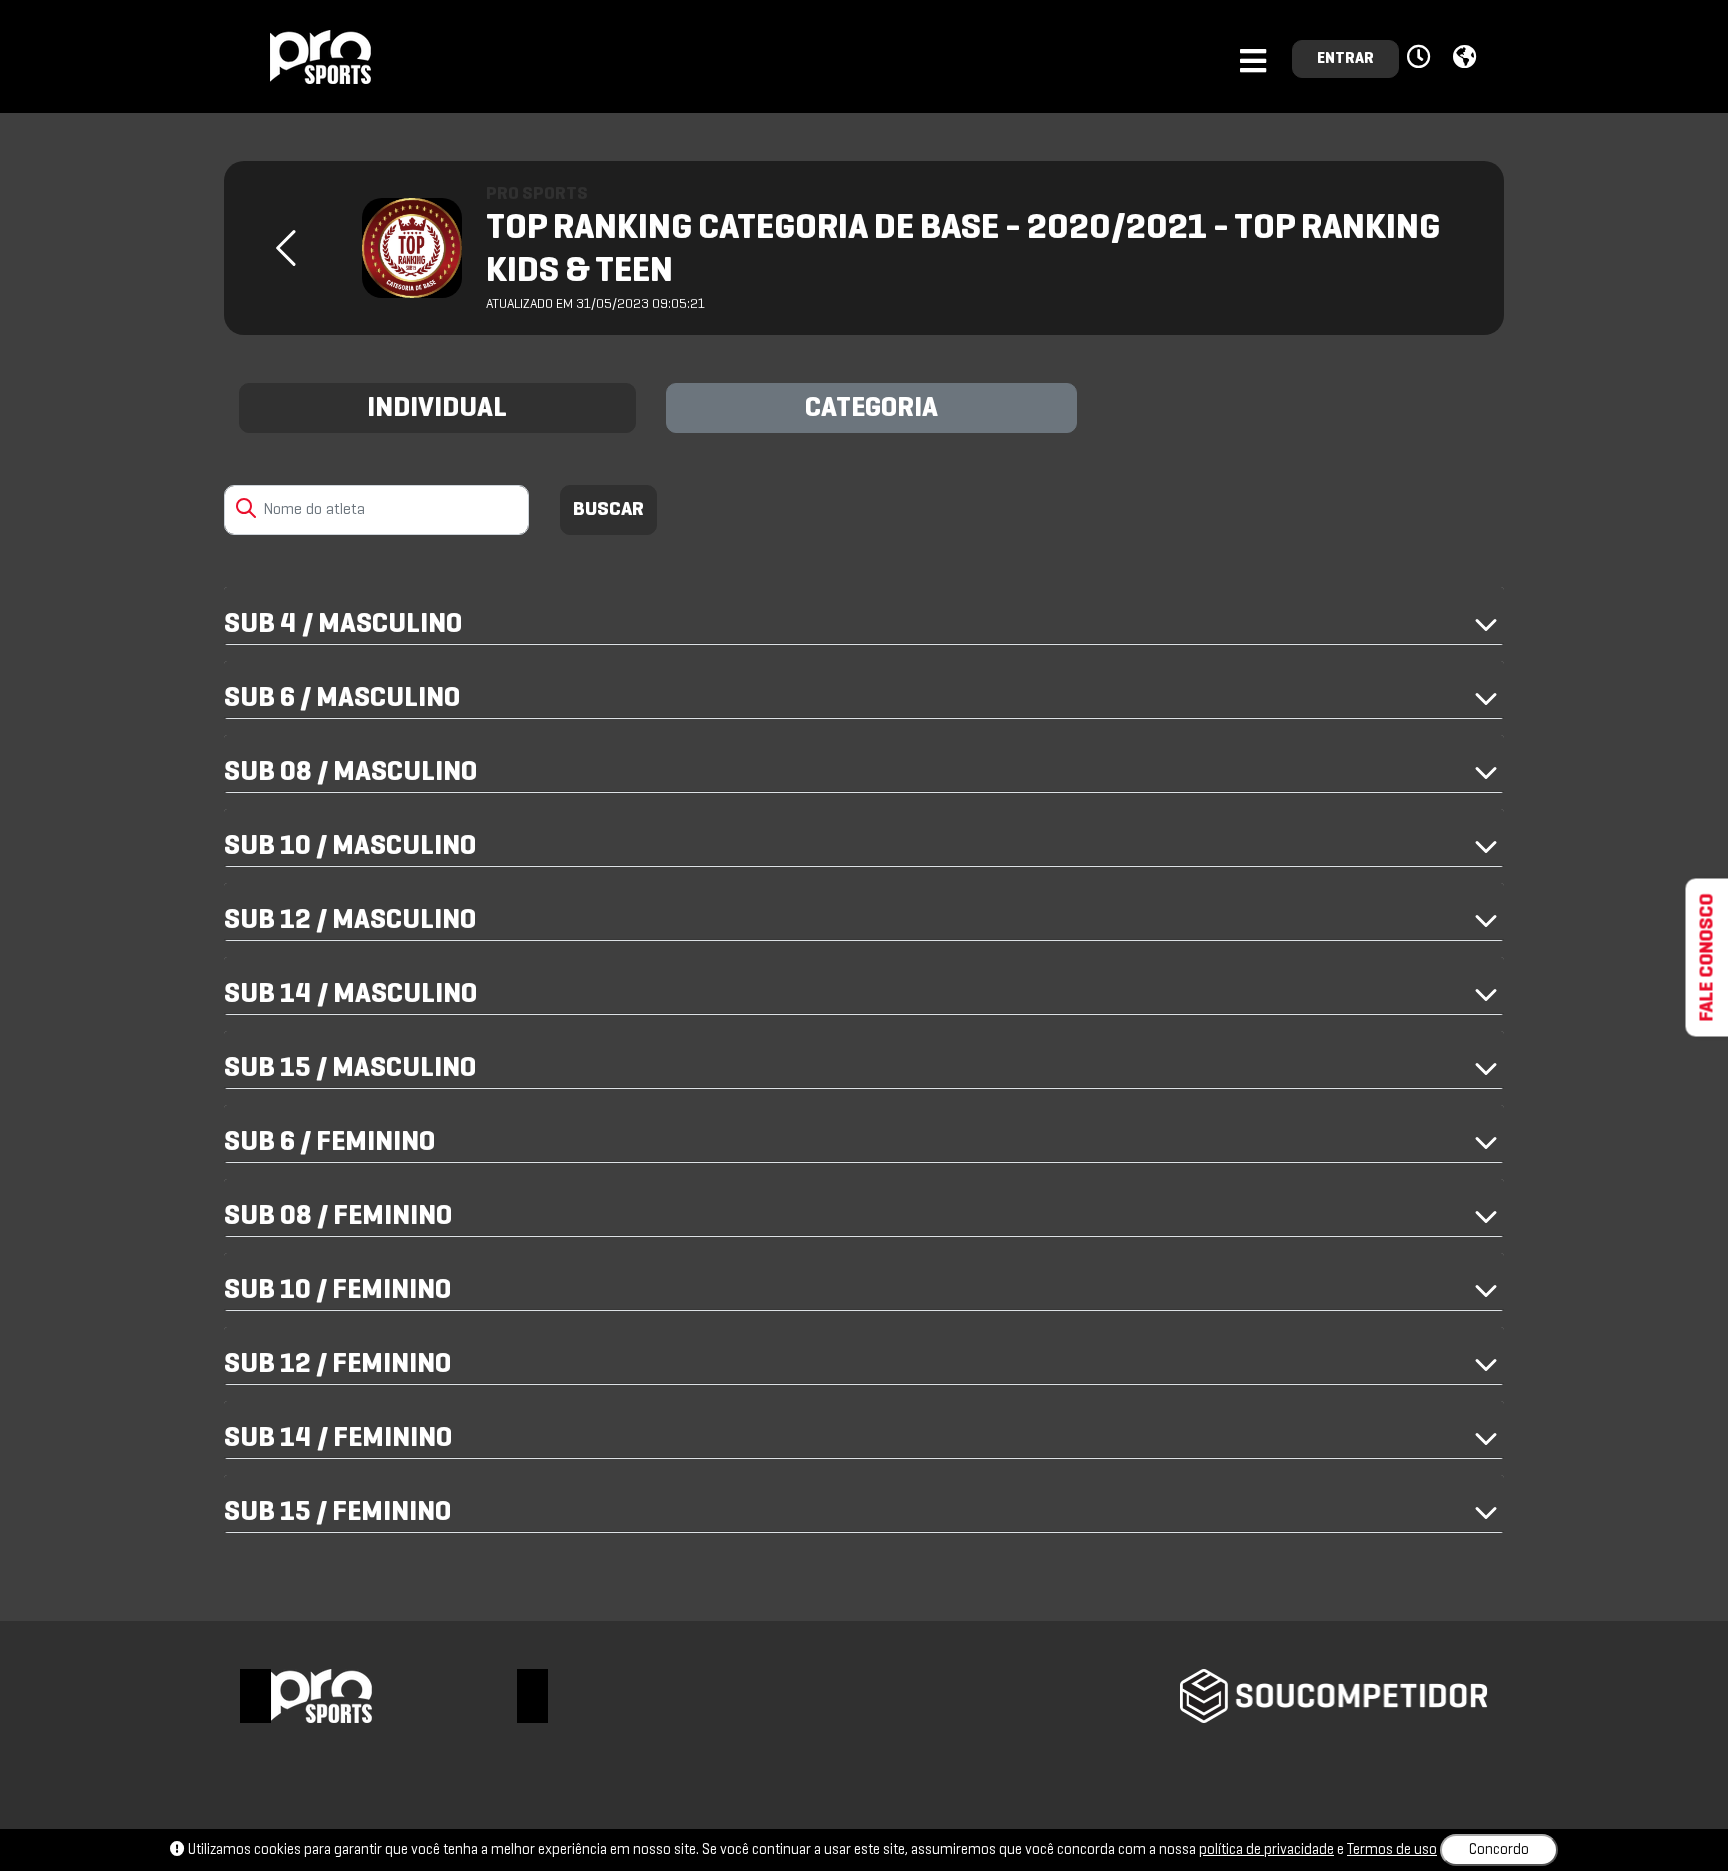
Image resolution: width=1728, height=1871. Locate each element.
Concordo (1499, 1850)
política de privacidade (1266, 1850)
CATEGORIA (871, 409)
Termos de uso (1392, 1850)
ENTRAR (1345, 59)
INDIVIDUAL (437, 409)
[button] (1421, 58)
